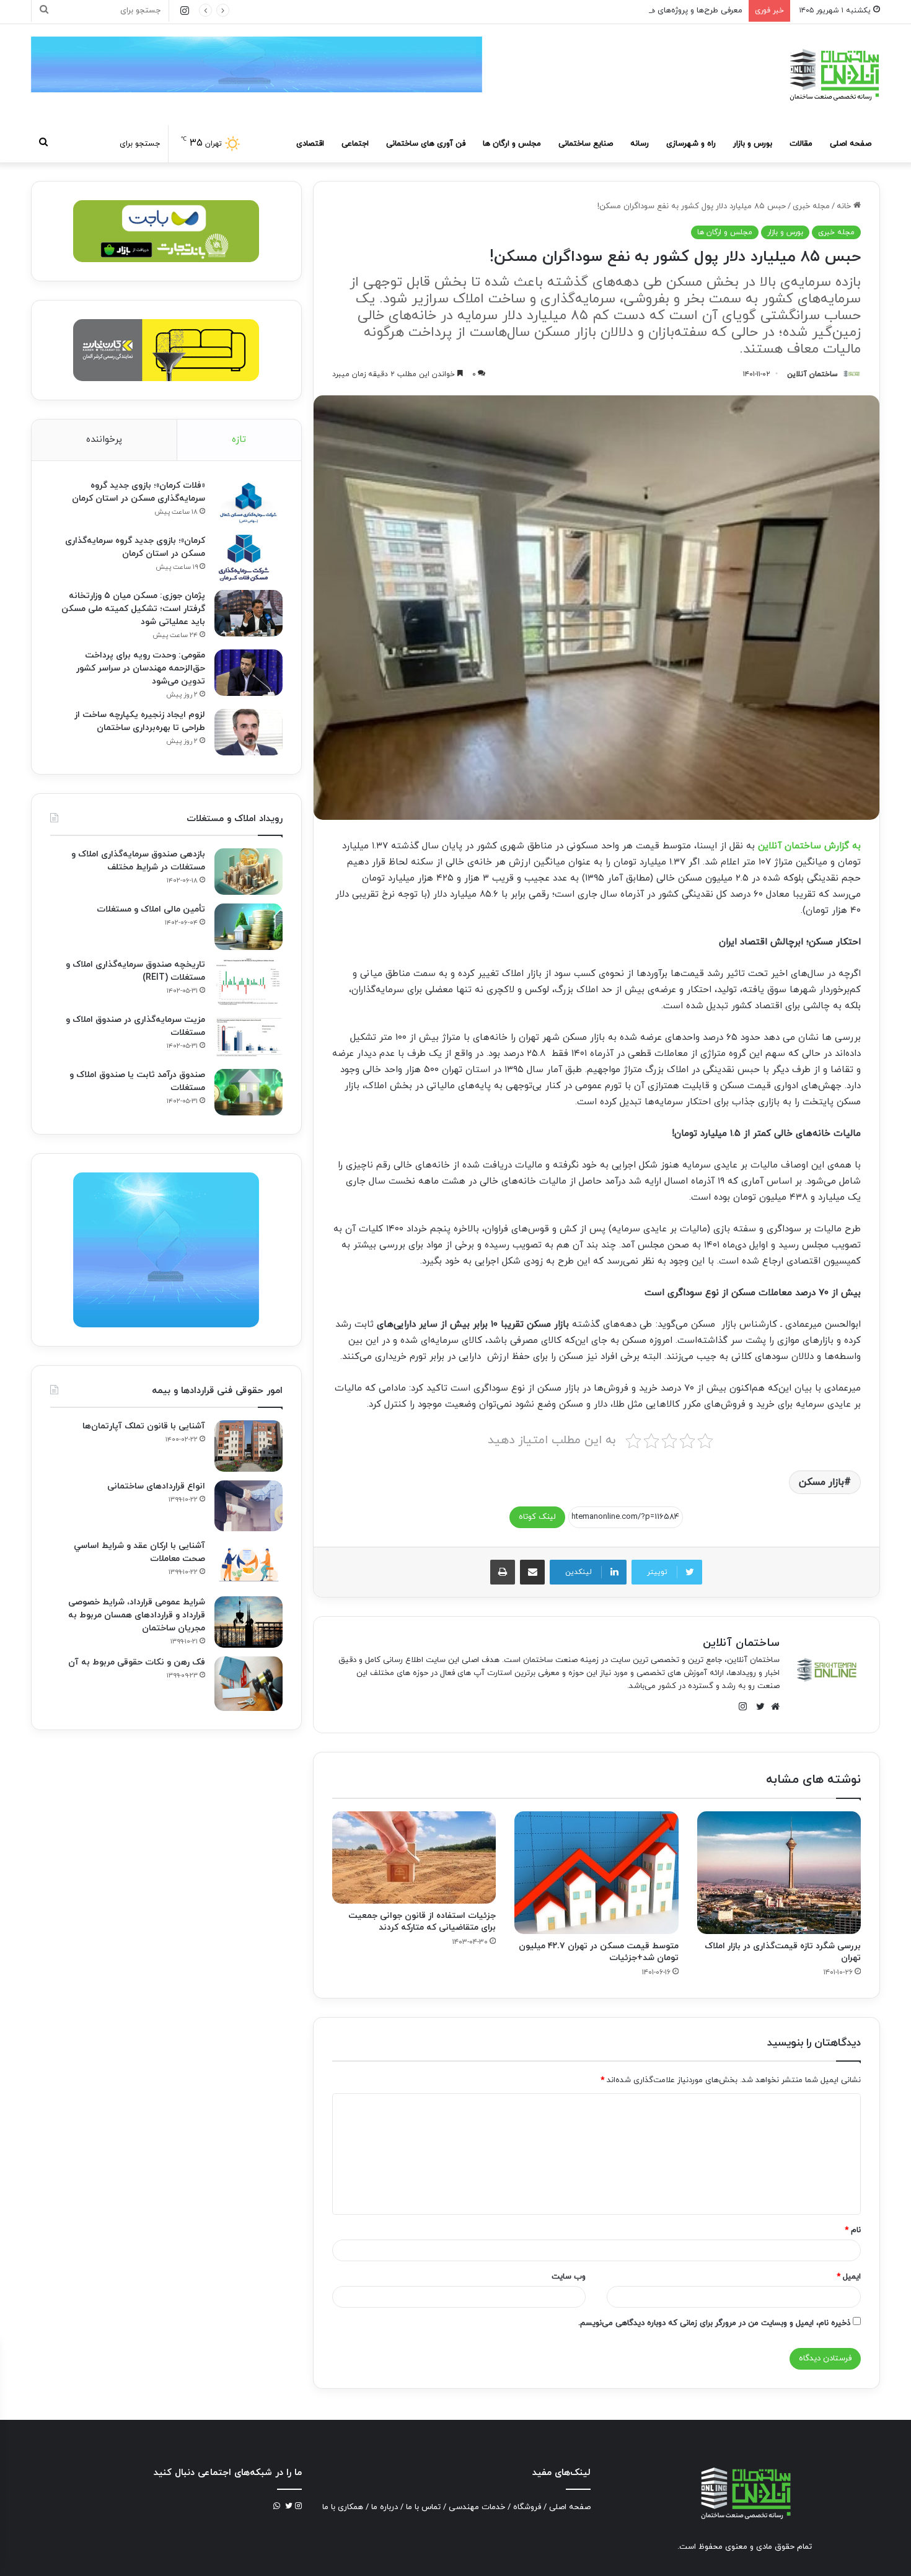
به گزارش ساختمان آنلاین (809, 846)
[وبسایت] (772, 1707)
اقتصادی (310, 144)
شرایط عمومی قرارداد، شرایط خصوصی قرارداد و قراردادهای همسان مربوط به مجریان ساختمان (137, 1615)
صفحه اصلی (851, 144)
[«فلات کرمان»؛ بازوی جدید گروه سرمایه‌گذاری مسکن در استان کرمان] (249, 503)
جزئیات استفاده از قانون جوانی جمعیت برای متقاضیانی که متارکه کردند (422, 1922)
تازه (239, 440)
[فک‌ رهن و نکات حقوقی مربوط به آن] (249, 1684)
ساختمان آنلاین (812, 374)
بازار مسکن (821, 1482)
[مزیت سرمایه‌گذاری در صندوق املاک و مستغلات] (249, 1037)
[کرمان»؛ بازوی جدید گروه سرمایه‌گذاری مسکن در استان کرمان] (249, 558)
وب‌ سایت (569, 2277)
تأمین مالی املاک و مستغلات (151, 909)
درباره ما (385, 2507)
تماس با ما (423, 2507)
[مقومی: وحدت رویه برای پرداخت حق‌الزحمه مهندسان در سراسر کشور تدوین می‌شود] (249, 673)
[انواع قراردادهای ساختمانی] (249, 1506)
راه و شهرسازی (691, 144)
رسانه (640, 144)
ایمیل (849, 2277)
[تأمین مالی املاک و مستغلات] (249, 927)
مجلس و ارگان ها (512, 144)
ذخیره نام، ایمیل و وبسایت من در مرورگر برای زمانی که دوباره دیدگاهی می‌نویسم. (714, 2323)
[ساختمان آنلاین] (834, 75)
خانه (845, 206)
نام (853, 2230)
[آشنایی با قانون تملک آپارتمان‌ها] (249, 1446)
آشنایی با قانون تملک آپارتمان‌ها (144, 1426)
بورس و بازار (753, 144)
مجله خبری (811, 206)
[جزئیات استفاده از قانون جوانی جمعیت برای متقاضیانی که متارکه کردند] (414, 1857)
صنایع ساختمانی (586, 144)
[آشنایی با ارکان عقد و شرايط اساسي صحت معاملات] (249, 1564)
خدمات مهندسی (477, 2507)
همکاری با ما (343, 2507)
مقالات (801, 144)
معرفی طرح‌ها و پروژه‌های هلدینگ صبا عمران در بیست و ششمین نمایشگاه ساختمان (601, 11)
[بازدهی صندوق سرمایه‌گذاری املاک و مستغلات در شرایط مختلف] (249, 872)
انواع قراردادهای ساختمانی (156, 1486)
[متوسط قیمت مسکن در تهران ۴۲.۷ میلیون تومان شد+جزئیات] (596, 1873)
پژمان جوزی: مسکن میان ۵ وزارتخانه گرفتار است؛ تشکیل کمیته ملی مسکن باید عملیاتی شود (133, 609)
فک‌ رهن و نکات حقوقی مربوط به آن (137, 1662)
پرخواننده (104, 440)
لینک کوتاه (537, 1517)
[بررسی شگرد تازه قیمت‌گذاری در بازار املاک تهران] (779, 1873)
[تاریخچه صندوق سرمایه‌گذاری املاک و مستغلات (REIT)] (249, 982)
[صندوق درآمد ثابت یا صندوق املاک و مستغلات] (249, 1092)
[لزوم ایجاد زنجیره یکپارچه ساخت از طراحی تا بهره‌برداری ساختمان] (249, 732)
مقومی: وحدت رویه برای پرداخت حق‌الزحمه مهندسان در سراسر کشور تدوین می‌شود (141, 668)
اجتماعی (355, 144)
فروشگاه (527, 2507)
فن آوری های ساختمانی (426, 144)
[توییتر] (757, 1707)
